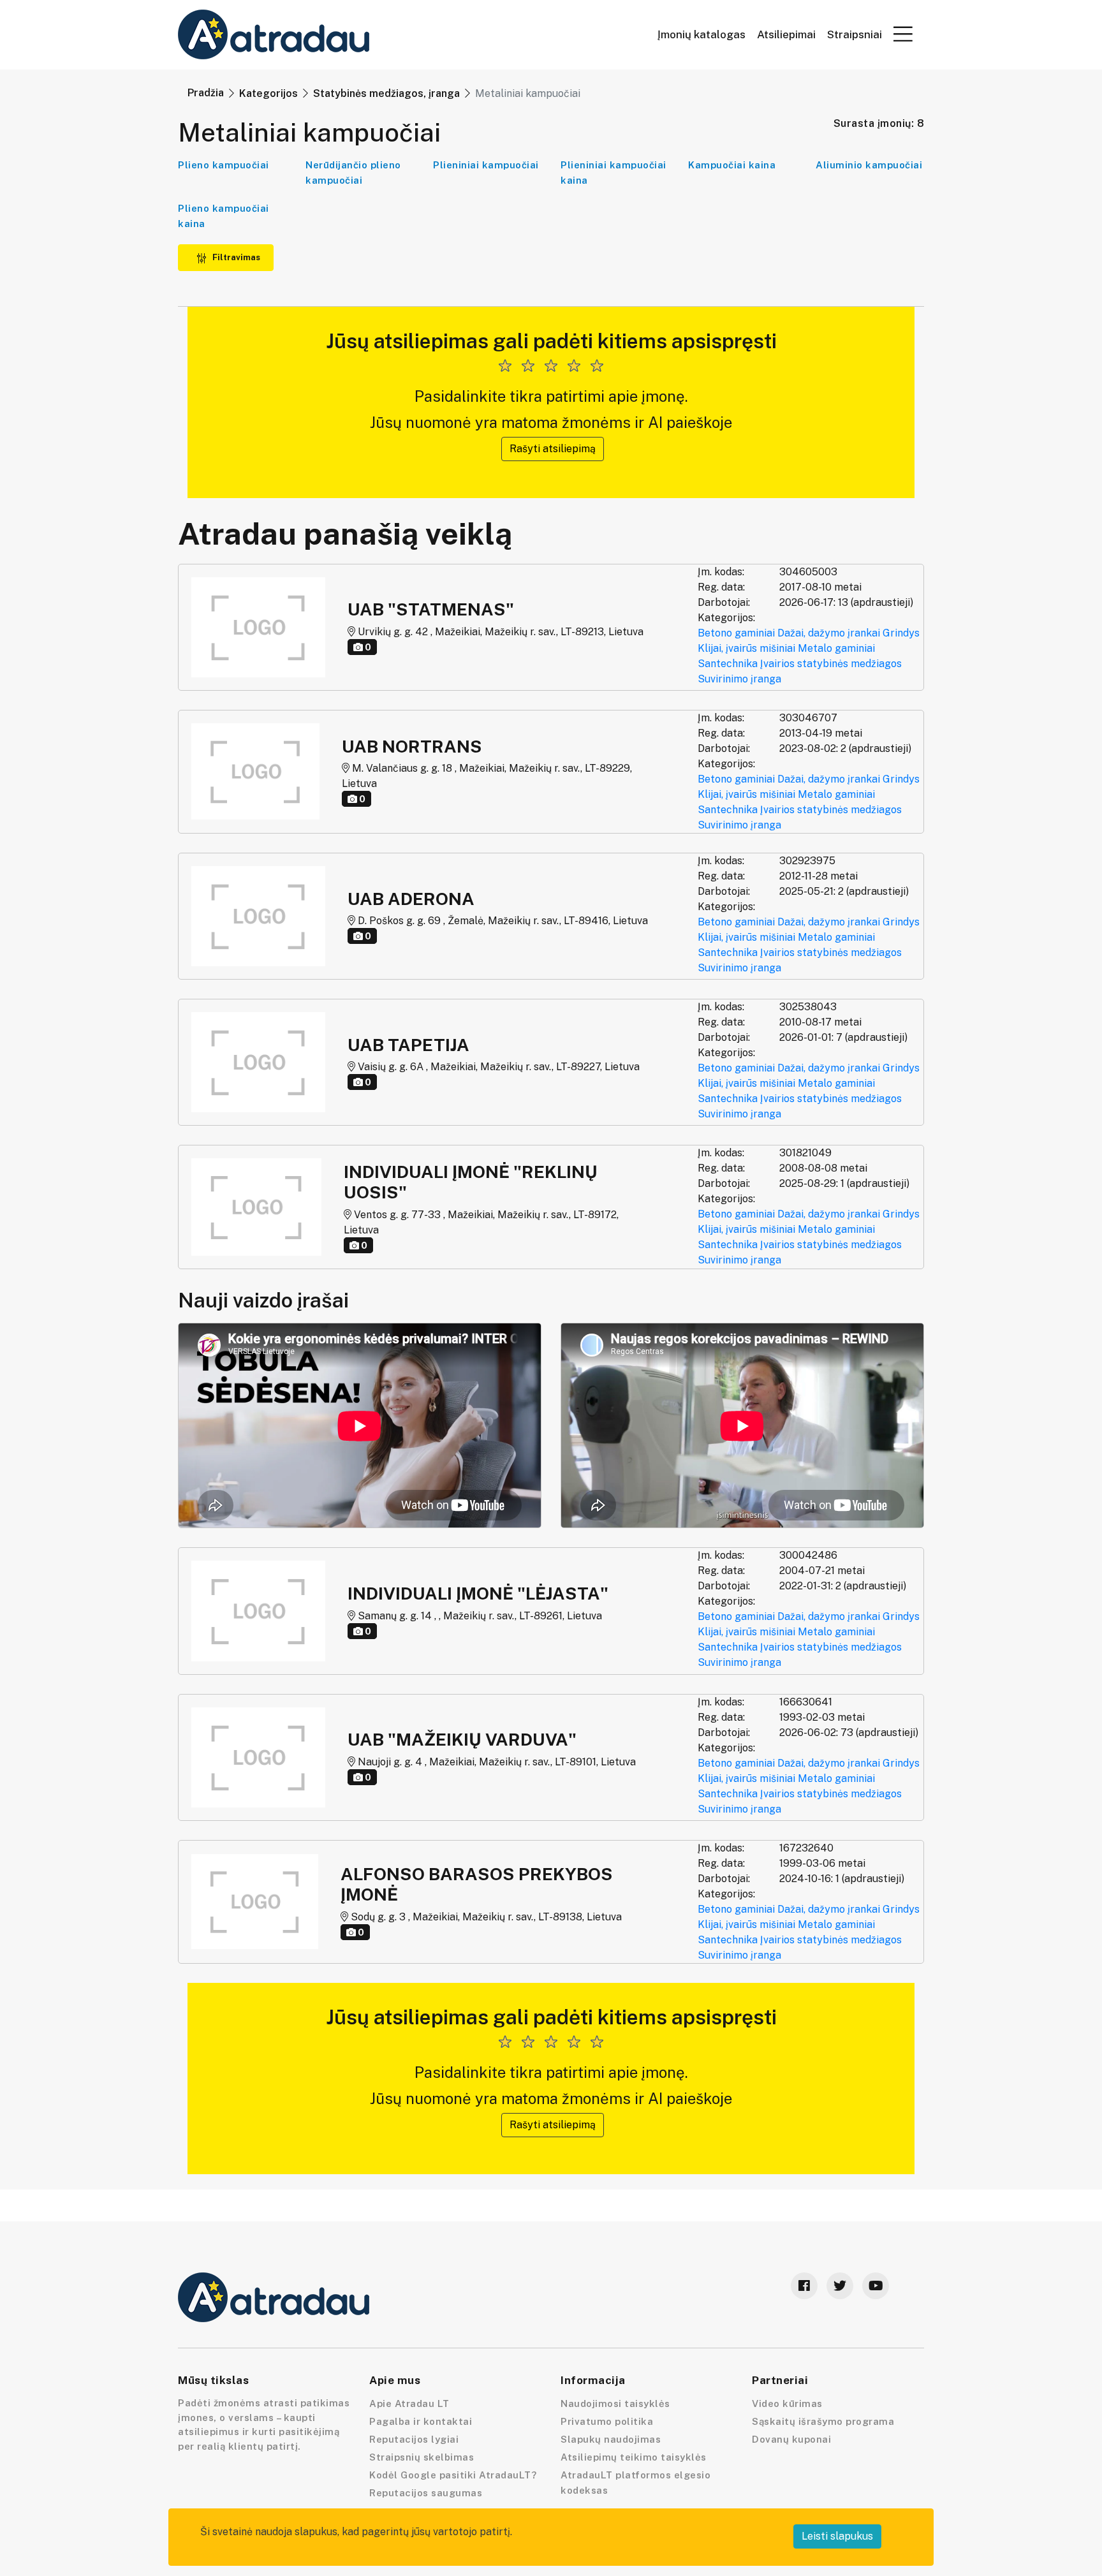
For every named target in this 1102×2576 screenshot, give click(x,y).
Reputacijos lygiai (414, 2439)
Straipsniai (855, 35)
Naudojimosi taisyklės (615, 2403)
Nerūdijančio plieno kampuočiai (353, 173)
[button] (903, 34)
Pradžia (206, 93)
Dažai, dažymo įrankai (829, 633)
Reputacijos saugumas (426, 2493)
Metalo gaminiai (836, 648)
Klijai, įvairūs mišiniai (746, 648)
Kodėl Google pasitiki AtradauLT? (453, 2475)
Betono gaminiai (736, 633)
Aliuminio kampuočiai (869, 165)
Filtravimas (235, 257)
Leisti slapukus (837, 2536)
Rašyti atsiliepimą (553, 449)
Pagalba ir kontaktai (421, 2421)
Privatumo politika (607, 2421)
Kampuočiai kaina (732, 165)
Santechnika (728, 664)
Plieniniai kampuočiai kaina (613, 173)
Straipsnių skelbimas (422, 2457)
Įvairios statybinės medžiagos (831, 664)
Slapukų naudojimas (611, 2439)
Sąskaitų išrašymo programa (823, 2421)
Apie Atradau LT (409, 2403)
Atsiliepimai (786, 35)
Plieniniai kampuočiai (486, 165)
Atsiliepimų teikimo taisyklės (634, 2457)
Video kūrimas (787, 2403)
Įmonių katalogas (702, 35)
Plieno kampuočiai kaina (224, 216)
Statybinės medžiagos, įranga (386, 93)
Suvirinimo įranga (739, 679)
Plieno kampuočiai (224, 165)
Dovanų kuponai (791, 2439)
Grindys (901, 633)
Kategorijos (268, 93)
